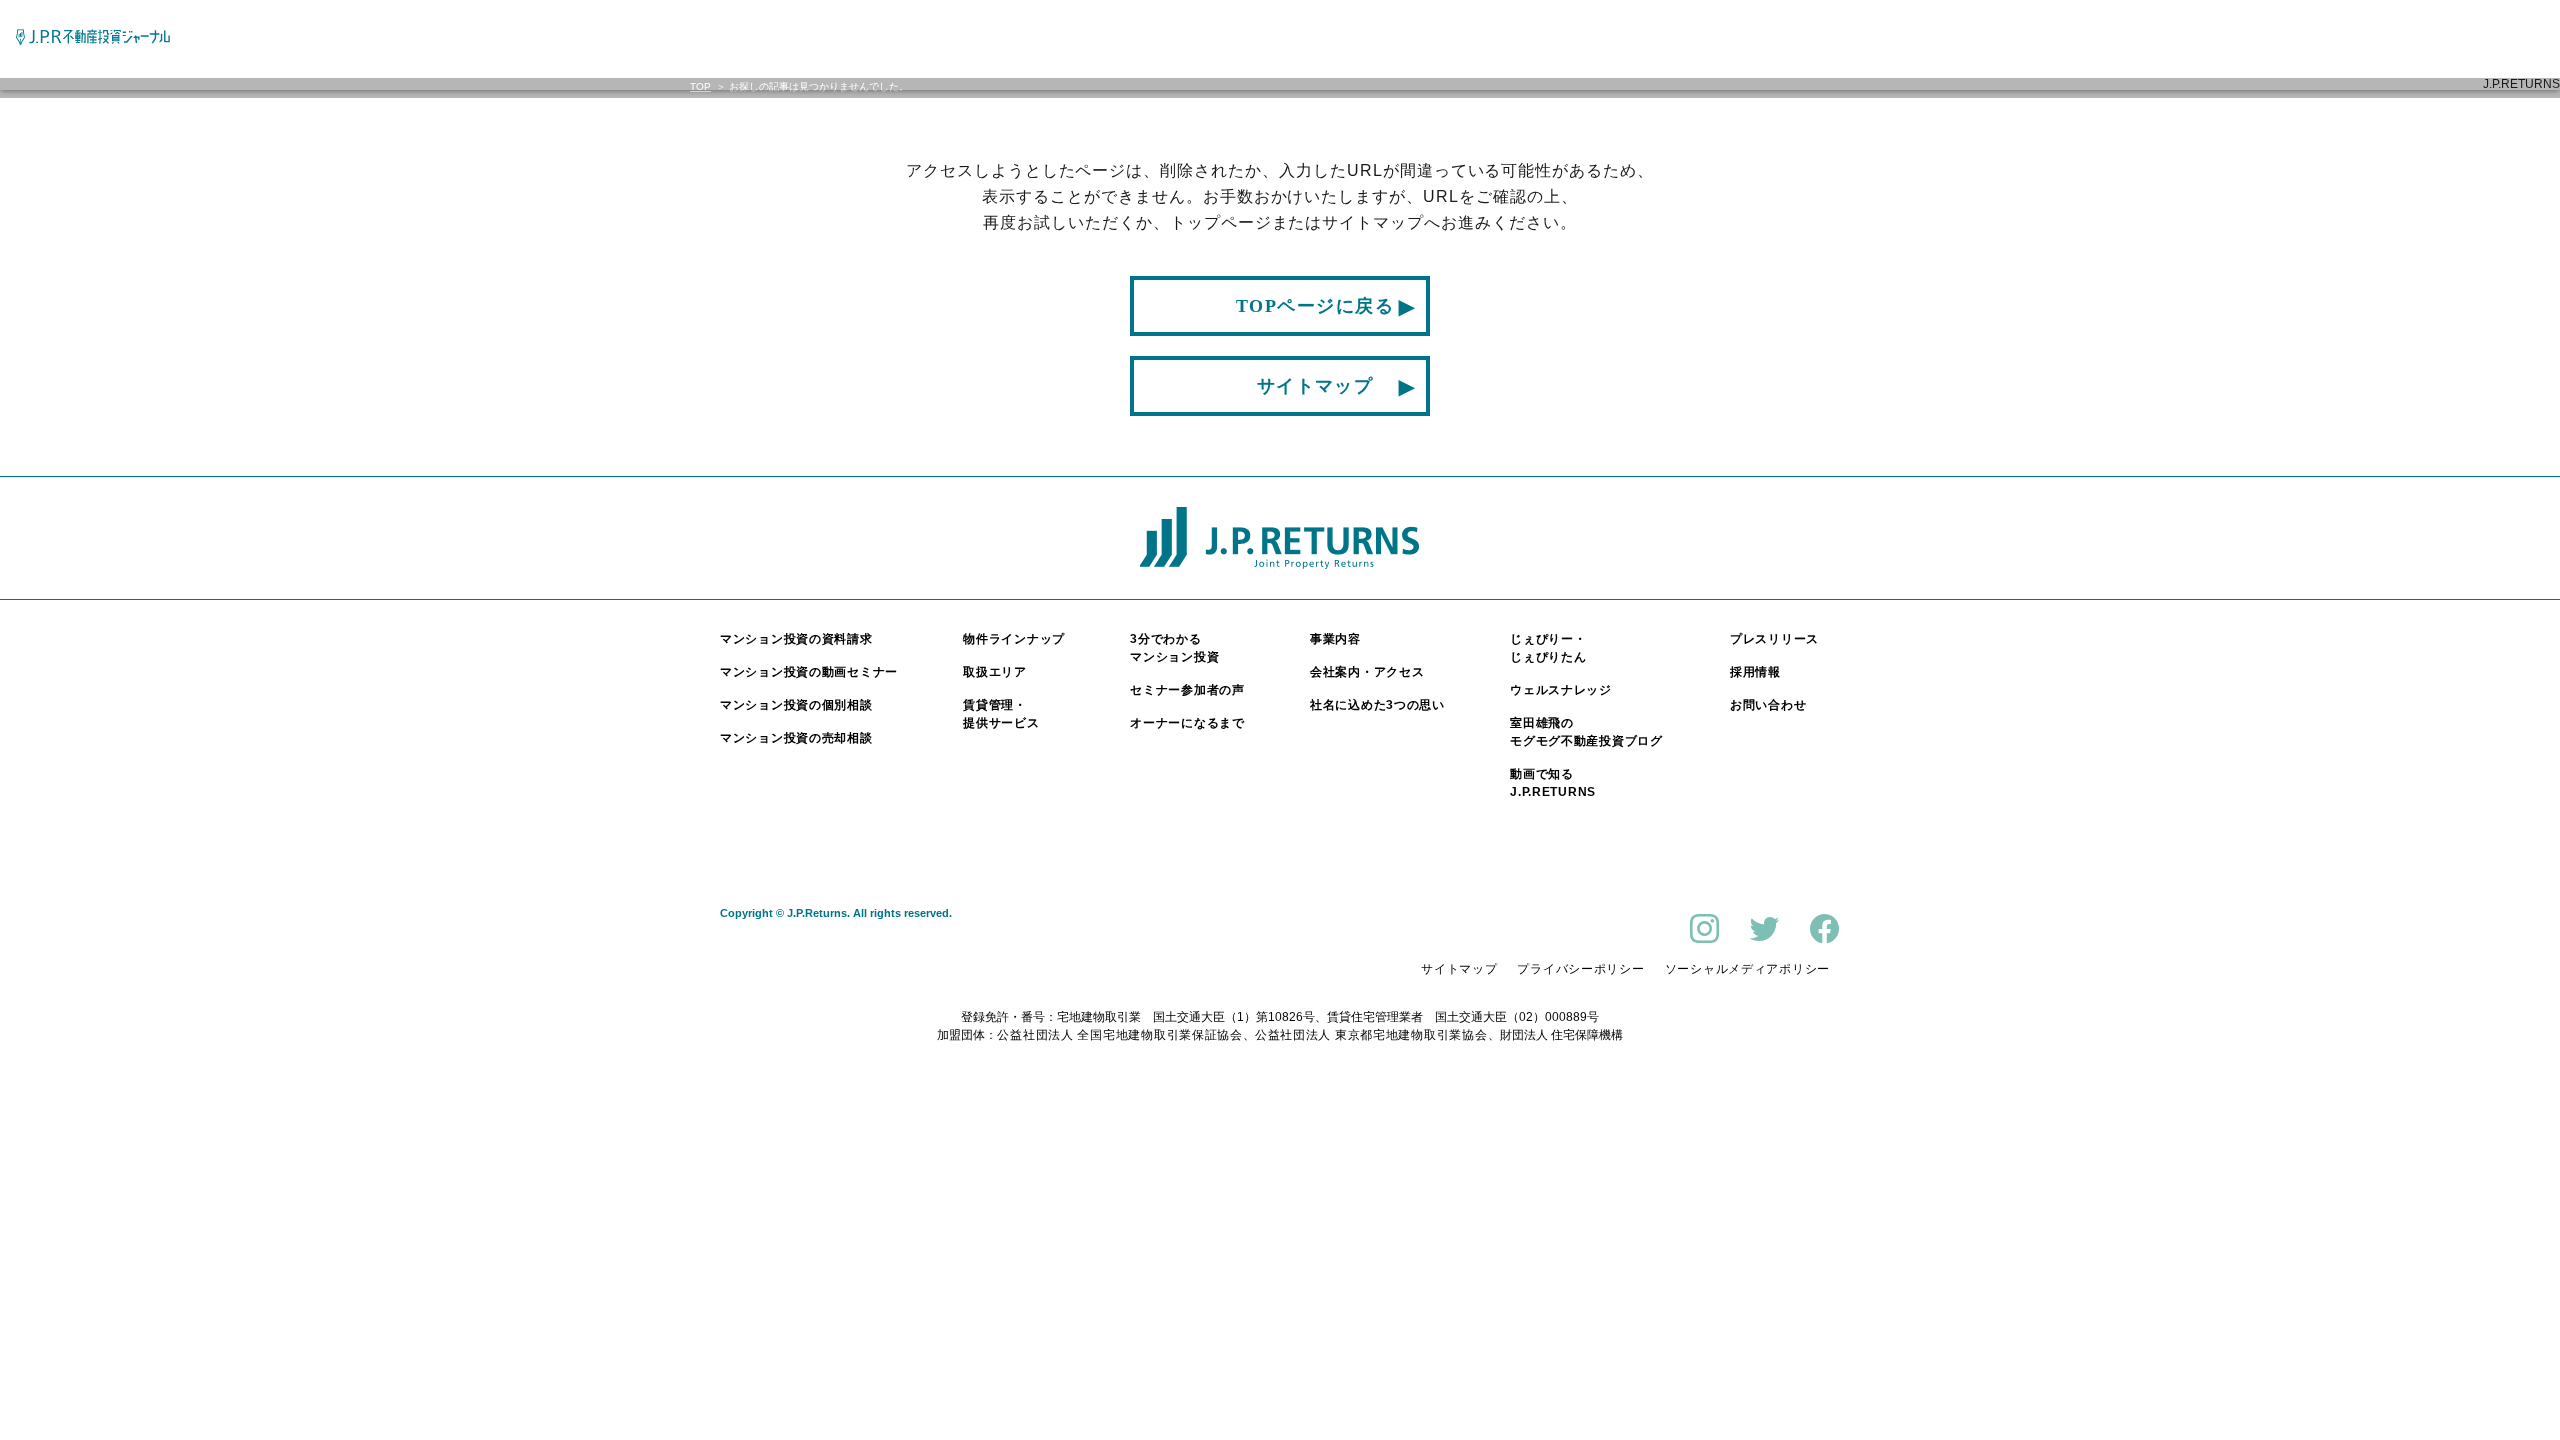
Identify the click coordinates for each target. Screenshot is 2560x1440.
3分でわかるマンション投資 (1174, 648)
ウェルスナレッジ (1561, 690)
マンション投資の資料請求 (796, 639)
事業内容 (1335, 639)
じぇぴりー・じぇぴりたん (1548, 648)
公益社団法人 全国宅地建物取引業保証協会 (1119, 1035)
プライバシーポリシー (1580, 969)
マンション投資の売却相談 (796, 738)
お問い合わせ (1768, 705)
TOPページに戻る (1315, 306)
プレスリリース (1774, 639)
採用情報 (1755, 672)
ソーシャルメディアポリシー (1747, 969)
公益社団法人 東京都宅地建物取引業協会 (1371, 1035)
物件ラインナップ (1014, 639)
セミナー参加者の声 (1187, 690)
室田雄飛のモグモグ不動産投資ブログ (1586, 732)
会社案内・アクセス (1367, 672)
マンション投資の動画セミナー (809, 672)
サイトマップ (1315, 386)
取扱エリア (995, 672)
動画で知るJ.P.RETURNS (1553, 783)
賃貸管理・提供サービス (1001, 714)
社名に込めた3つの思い (1377, 705)
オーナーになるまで (1187, 723)
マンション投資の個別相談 (796, 705)
